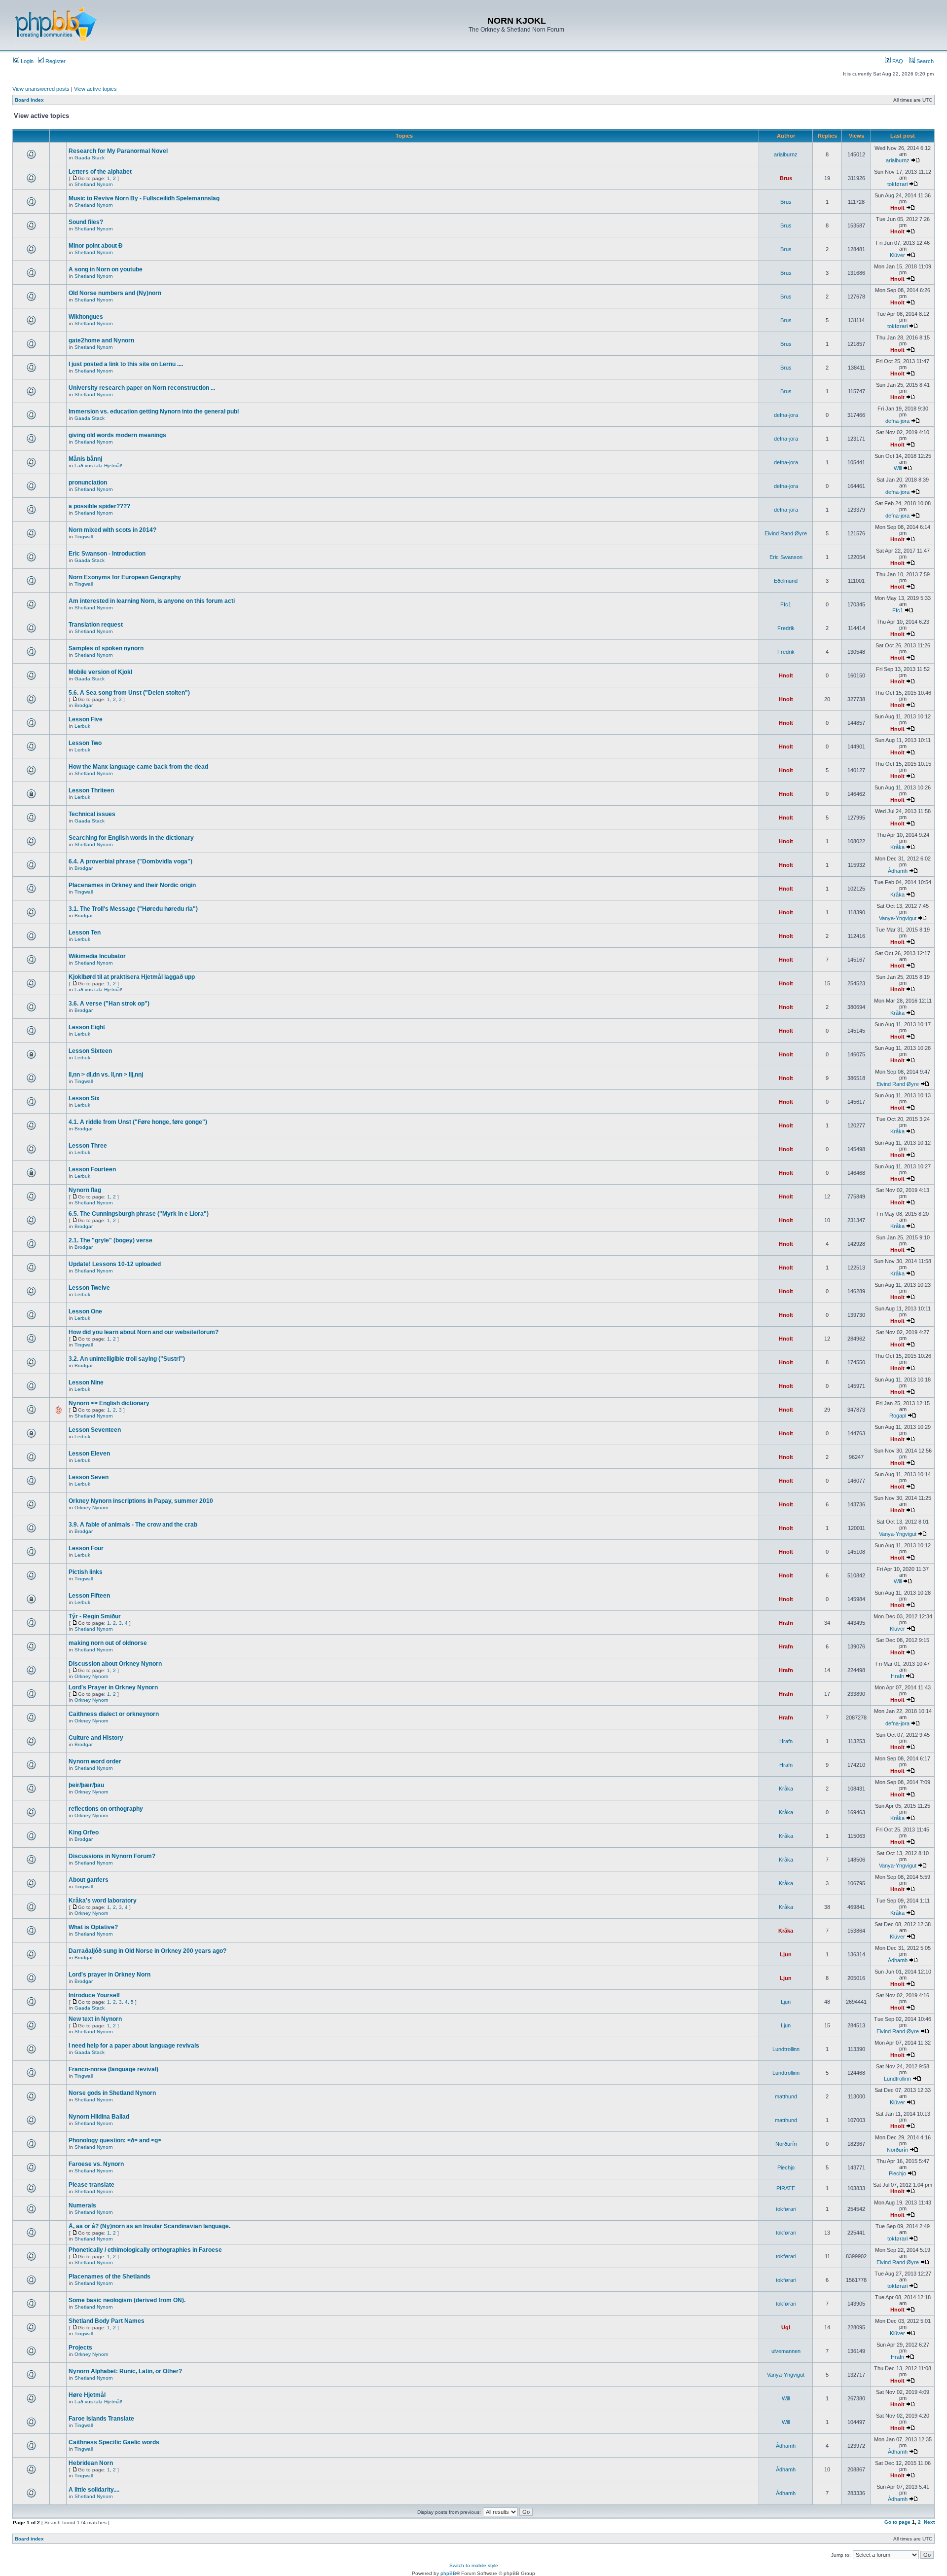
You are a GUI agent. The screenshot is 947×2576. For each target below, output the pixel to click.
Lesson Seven (89, 1477)
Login (26, 61)
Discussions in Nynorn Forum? (112, 1856)
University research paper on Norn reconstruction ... (142, 388)
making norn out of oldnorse (108, 1643)
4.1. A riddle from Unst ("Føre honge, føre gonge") (138, 1122)
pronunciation (88, 483)
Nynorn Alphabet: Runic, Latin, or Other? (125, 2371)
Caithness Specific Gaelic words (114, 2442)
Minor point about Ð (96, 246)
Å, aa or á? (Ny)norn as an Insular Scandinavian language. (149, 2226)
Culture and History (96, 1738)
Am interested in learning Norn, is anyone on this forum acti (152, 601)
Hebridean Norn (91, 2463)
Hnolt (897, 208)
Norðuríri (786, 2144)
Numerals (82, 2205)
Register (55, 61)
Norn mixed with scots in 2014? (112, 530)
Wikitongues (86, 317)
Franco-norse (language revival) (113, 2069)
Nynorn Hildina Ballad (99, 2117)
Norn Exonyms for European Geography (125, 577)
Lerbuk (82, 726)
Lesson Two (85, 743)
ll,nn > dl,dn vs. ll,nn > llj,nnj (106, 1075)
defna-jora (786, 415)
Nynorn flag (85, 1190)
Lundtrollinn (786, 2049)
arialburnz (786, 154)
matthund (786, 2096)
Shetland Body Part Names (107, 2321)
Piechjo (786, 2167)
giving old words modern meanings (117, 435)
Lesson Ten (85, 933)
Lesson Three (88, 1146)
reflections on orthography (106, 1809)
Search (924, 61)
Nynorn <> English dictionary (109, 1403)
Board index (29, 100)
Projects (80, 2348)
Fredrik (786, 628)
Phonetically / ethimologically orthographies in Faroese (145, 2250)
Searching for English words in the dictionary (131, 838)
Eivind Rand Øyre (786, 533)
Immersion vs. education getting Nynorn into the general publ (154, 411)
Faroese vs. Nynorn (96, 2164)
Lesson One (85, 1311)
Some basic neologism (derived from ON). (127, 2300)
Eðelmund (786, 581)
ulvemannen (786, 2351)
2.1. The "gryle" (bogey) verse (110, 1240)
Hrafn (786, 1623)
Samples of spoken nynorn (106, 648)
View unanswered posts (41, 89)
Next (929, 2522)
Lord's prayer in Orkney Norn (109, 1975)
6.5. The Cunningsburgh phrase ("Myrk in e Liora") (139, 1214)
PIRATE (786, 2188)
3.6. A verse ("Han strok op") (109, 1004)
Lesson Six (84, 1098)
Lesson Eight (87, 1027)
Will (898, 468)
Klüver (897, 255)
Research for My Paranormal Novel (118, 151)
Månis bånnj (85, 459)
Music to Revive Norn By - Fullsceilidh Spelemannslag (144, 198)
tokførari (897, 184)
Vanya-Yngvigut (898, 918)
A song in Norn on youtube (106, 269)
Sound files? (86, 222)
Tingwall (84, 537)
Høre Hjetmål (87, 2395)
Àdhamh (898, 871)
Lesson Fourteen (92, 1169)
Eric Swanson (786, 557)
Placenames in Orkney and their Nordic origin (132, 885)
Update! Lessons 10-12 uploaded (115, 1264)
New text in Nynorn (95, 2019)
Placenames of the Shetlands (109, 2277)
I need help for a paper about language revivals (134, 2046)
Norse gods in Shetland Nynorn (112, 2093)
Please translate (91, 2185)
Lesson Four (86, 1548)
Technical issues (92, 814)
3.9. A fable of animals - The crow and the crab (133, 1525)
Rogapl (898, 1416)
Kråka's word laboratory (103, 1901)
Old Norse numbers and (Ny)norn (115, 293)
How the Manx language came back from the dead (138, 767)
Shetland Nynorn (94, 184)
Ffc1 (786, 604)
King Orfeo (84, 1832)
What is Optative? (93, 1927)
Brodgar (84, 705)
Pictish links (86, 1572)
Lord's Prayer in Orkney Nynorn (113, 1687)
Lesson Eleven (89, 1454)
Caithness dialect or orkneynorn (114, 1714)
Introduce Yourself (94, 1995)
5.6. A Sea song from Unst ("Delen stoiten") (129, 693)
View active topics (95, 89)
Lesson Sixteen (90, 1051)
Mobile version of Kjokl (100, 672)
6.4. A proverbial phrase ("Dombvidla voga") (130, 861)
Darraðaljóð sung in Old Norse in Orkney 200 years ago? (147, 1951)
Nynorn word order (95, 1761)
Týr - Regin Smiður (95, 1616)
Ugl (786, 2327)
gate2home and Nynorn (101, 340)
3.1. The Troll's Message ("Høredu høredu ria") (133, 909)
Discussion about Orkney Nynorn (115, 1664)
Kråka (897, 847)
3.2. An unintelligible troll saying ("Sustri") (127, 1359)
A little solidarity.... (94, 2490)
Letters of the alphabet (100, 172)
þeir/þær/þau (86, 1785)
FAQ (897, 61)
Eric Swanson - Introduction (107, 554)
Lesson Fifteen (89, 1596)
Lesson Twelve (89, 1288)
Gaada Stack (90, 158)
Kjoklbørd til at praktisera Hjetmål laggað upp (132, 977)
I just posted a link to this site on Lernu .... (126, 364)
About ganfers (89, 1880)
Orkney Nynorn (91, 1508)
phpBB (448, 2573)
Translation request (96, 625)
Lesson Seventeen (95, 1430)
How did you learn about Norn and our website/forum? (144, 1332)
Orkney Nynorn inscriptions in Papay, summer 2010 (141, 1501)
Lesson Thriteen (91, 790)
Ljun (786, 1954)
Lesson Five (86, 719)
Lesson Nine (86, 1382)
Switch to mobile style (474, 2565)
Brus (786, 178)
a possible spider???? (99, 506)
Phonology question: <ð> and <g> (115, 2140)
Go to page (897, 2522)
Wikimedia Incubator (97, 956)
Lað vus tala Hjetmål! (98, 466)
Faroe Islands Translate (101, 2419)
